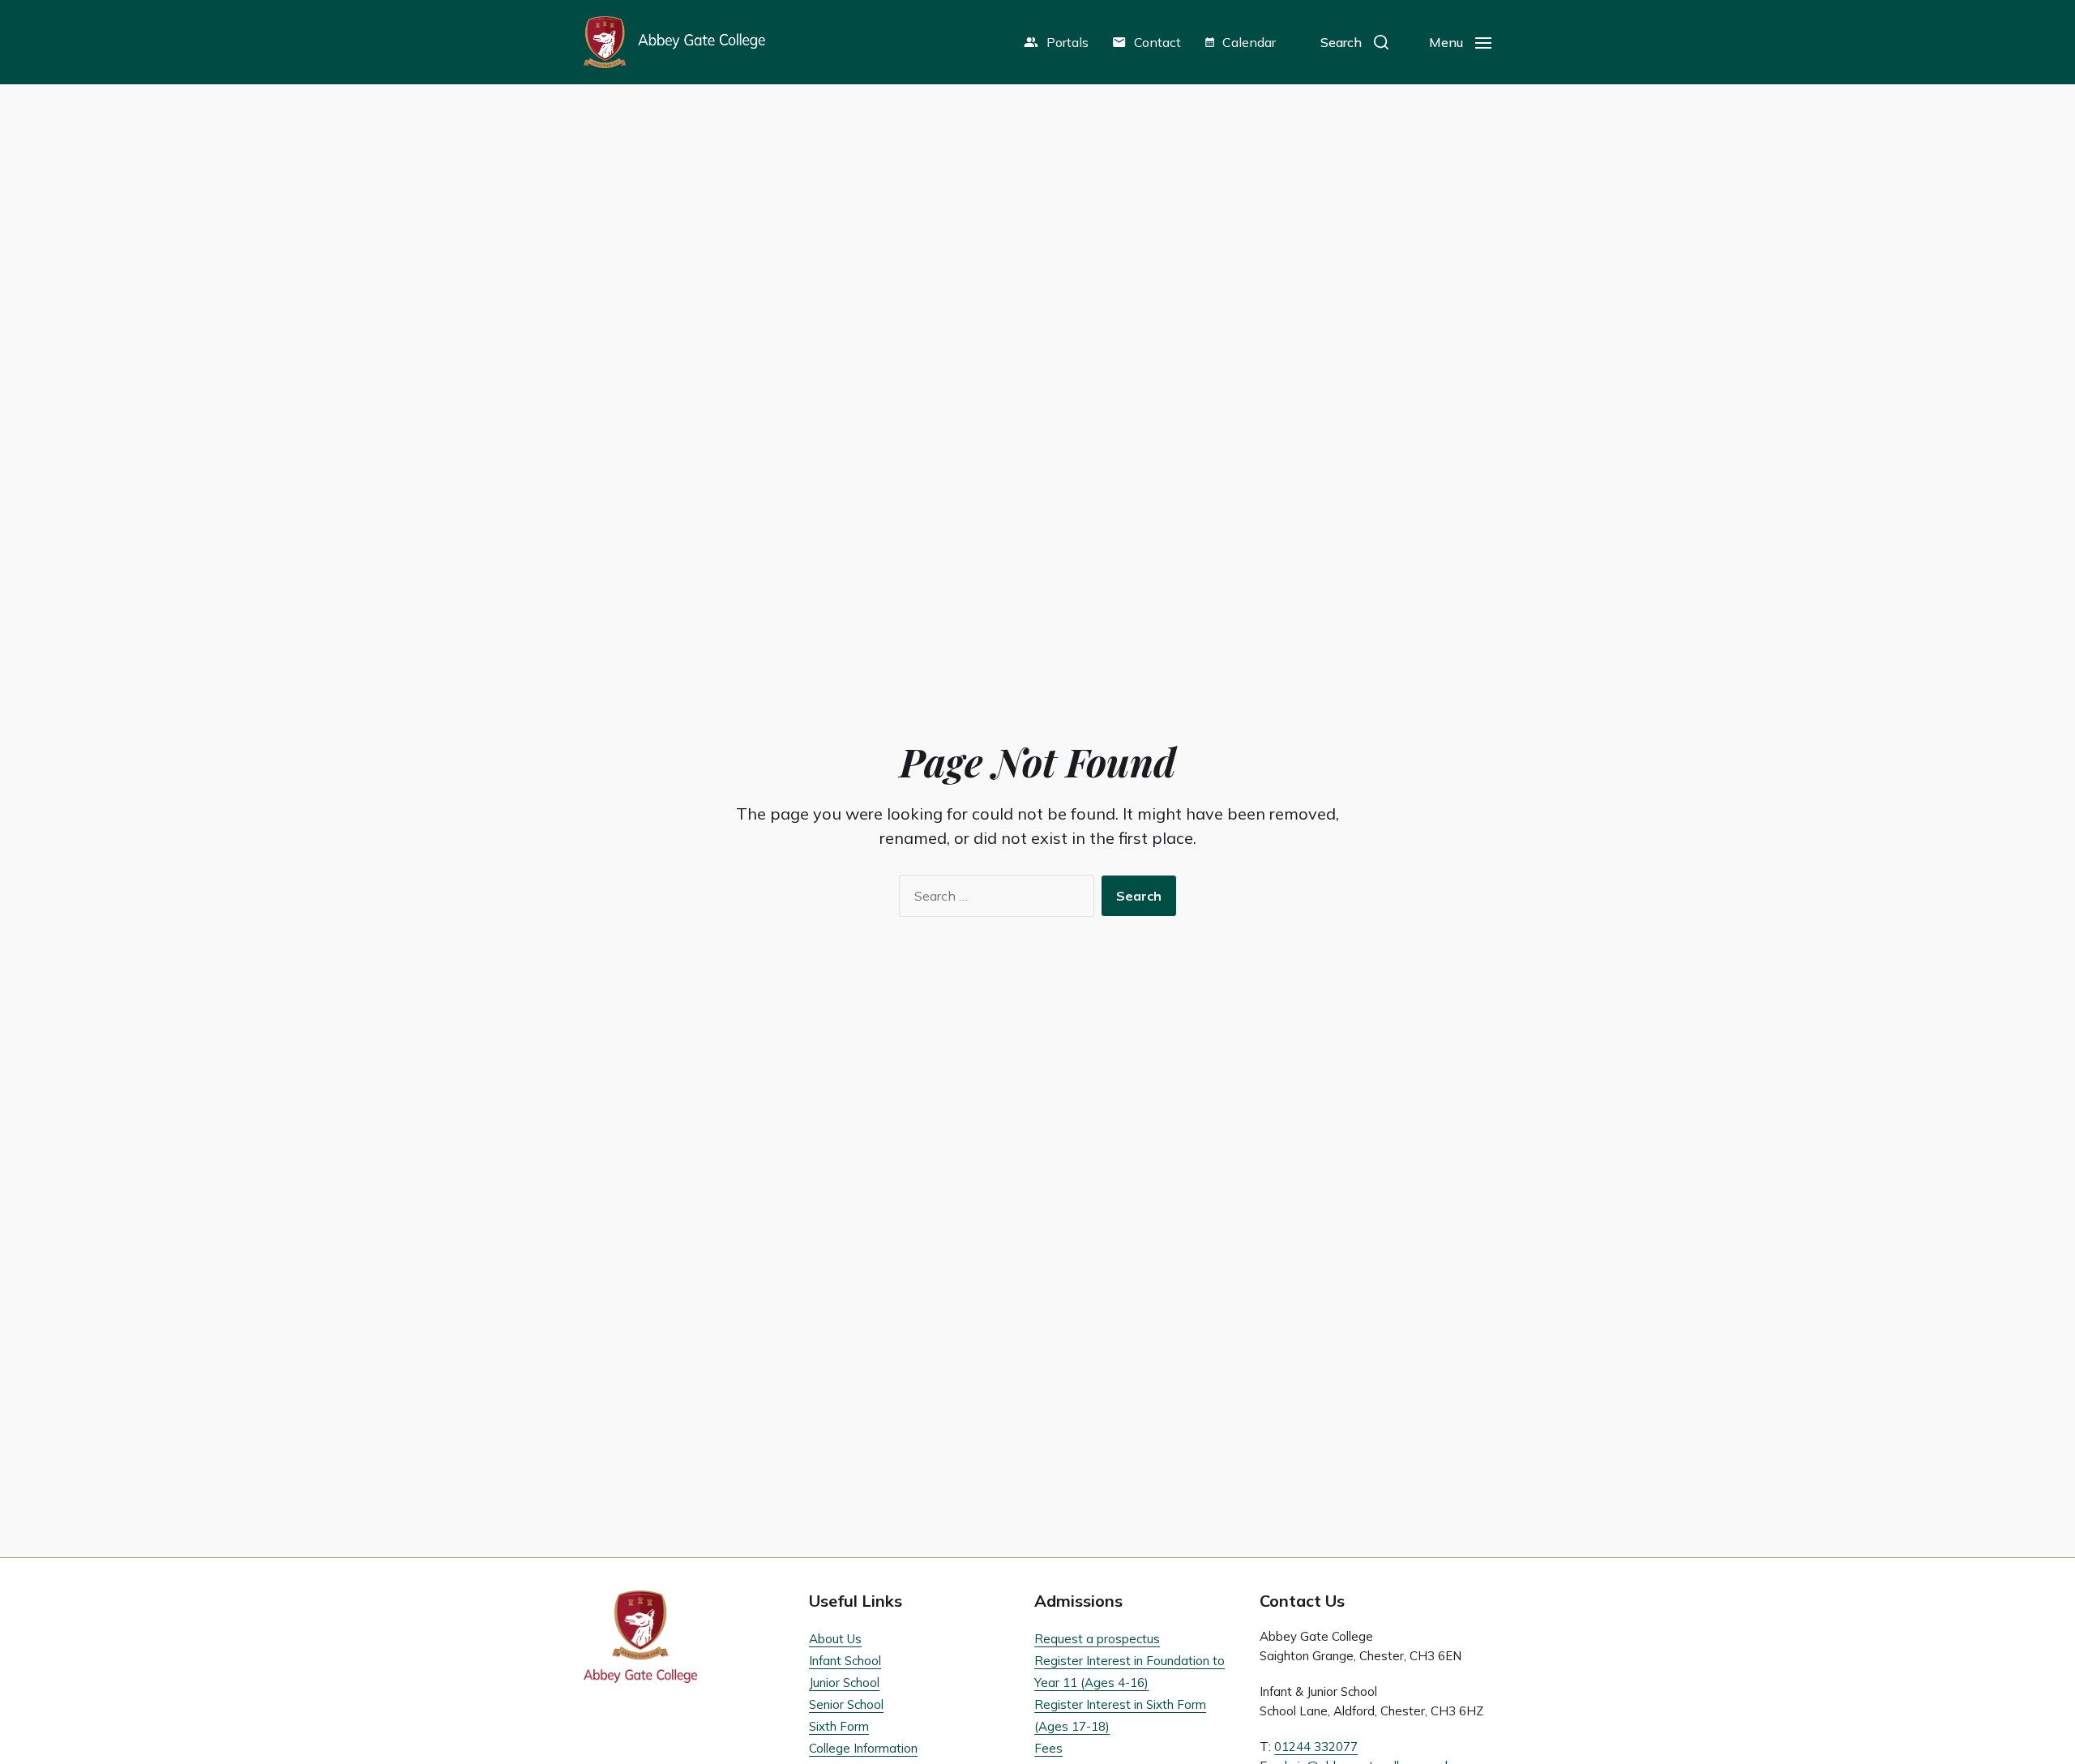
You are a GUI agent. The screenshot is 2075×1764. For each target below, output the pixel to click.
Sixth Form (839, 1726)
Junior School (844, 1683)
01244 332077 (1316, 1747)
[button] (1354, 42)
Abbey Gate (674, 42)
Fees (1048, 1748)
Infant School (845, 1661)
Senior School (846, 1704)
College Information (863, 1748)
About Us (835, 1639)
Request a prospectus (1097, 1639)
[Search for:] (993, 899)
